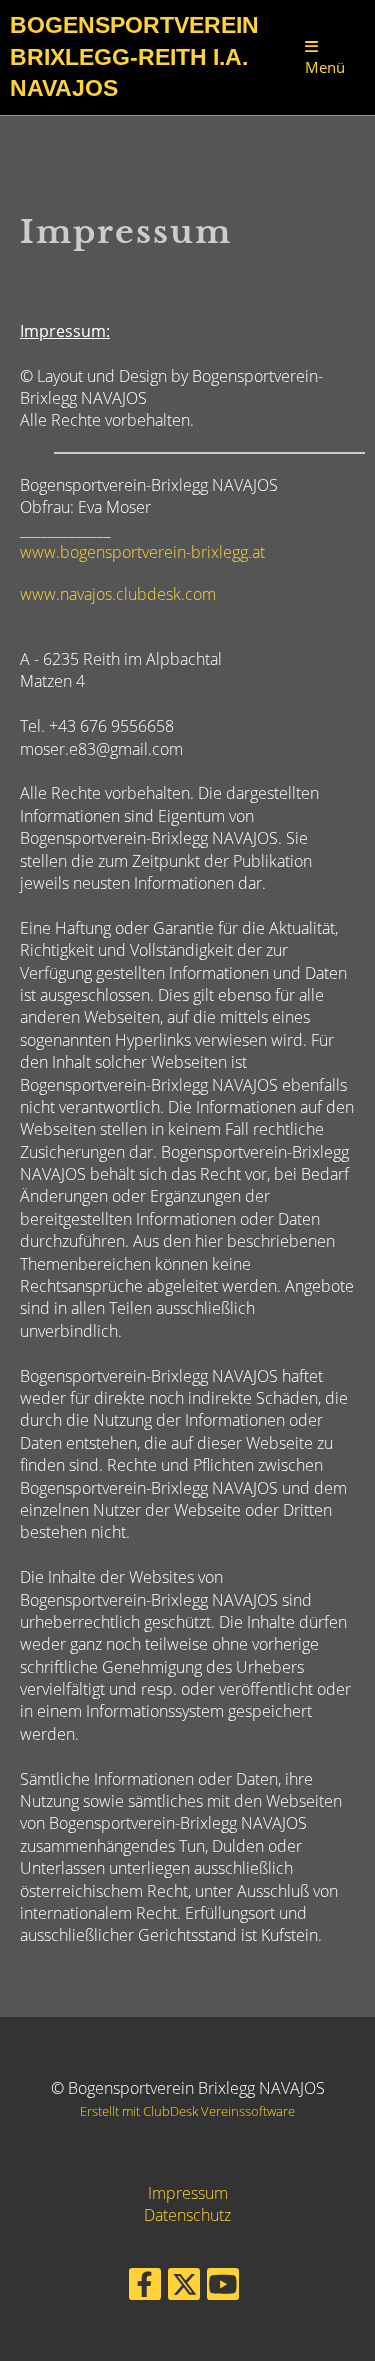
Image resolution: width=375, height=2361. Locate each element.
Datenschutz (187, 2215)
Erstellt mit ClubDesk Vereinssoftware (187, 2111)
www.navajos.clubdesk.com (118, 594)
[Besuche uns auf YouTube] (223, 2287)
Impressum (188, 2193)
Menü (325, 67)
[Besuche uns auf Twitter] (184, 2287)
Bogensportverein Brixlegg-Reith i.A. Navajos (134, 57)
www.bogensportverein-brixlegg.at (142, 552)
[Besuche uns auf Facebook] (145, 2287)
